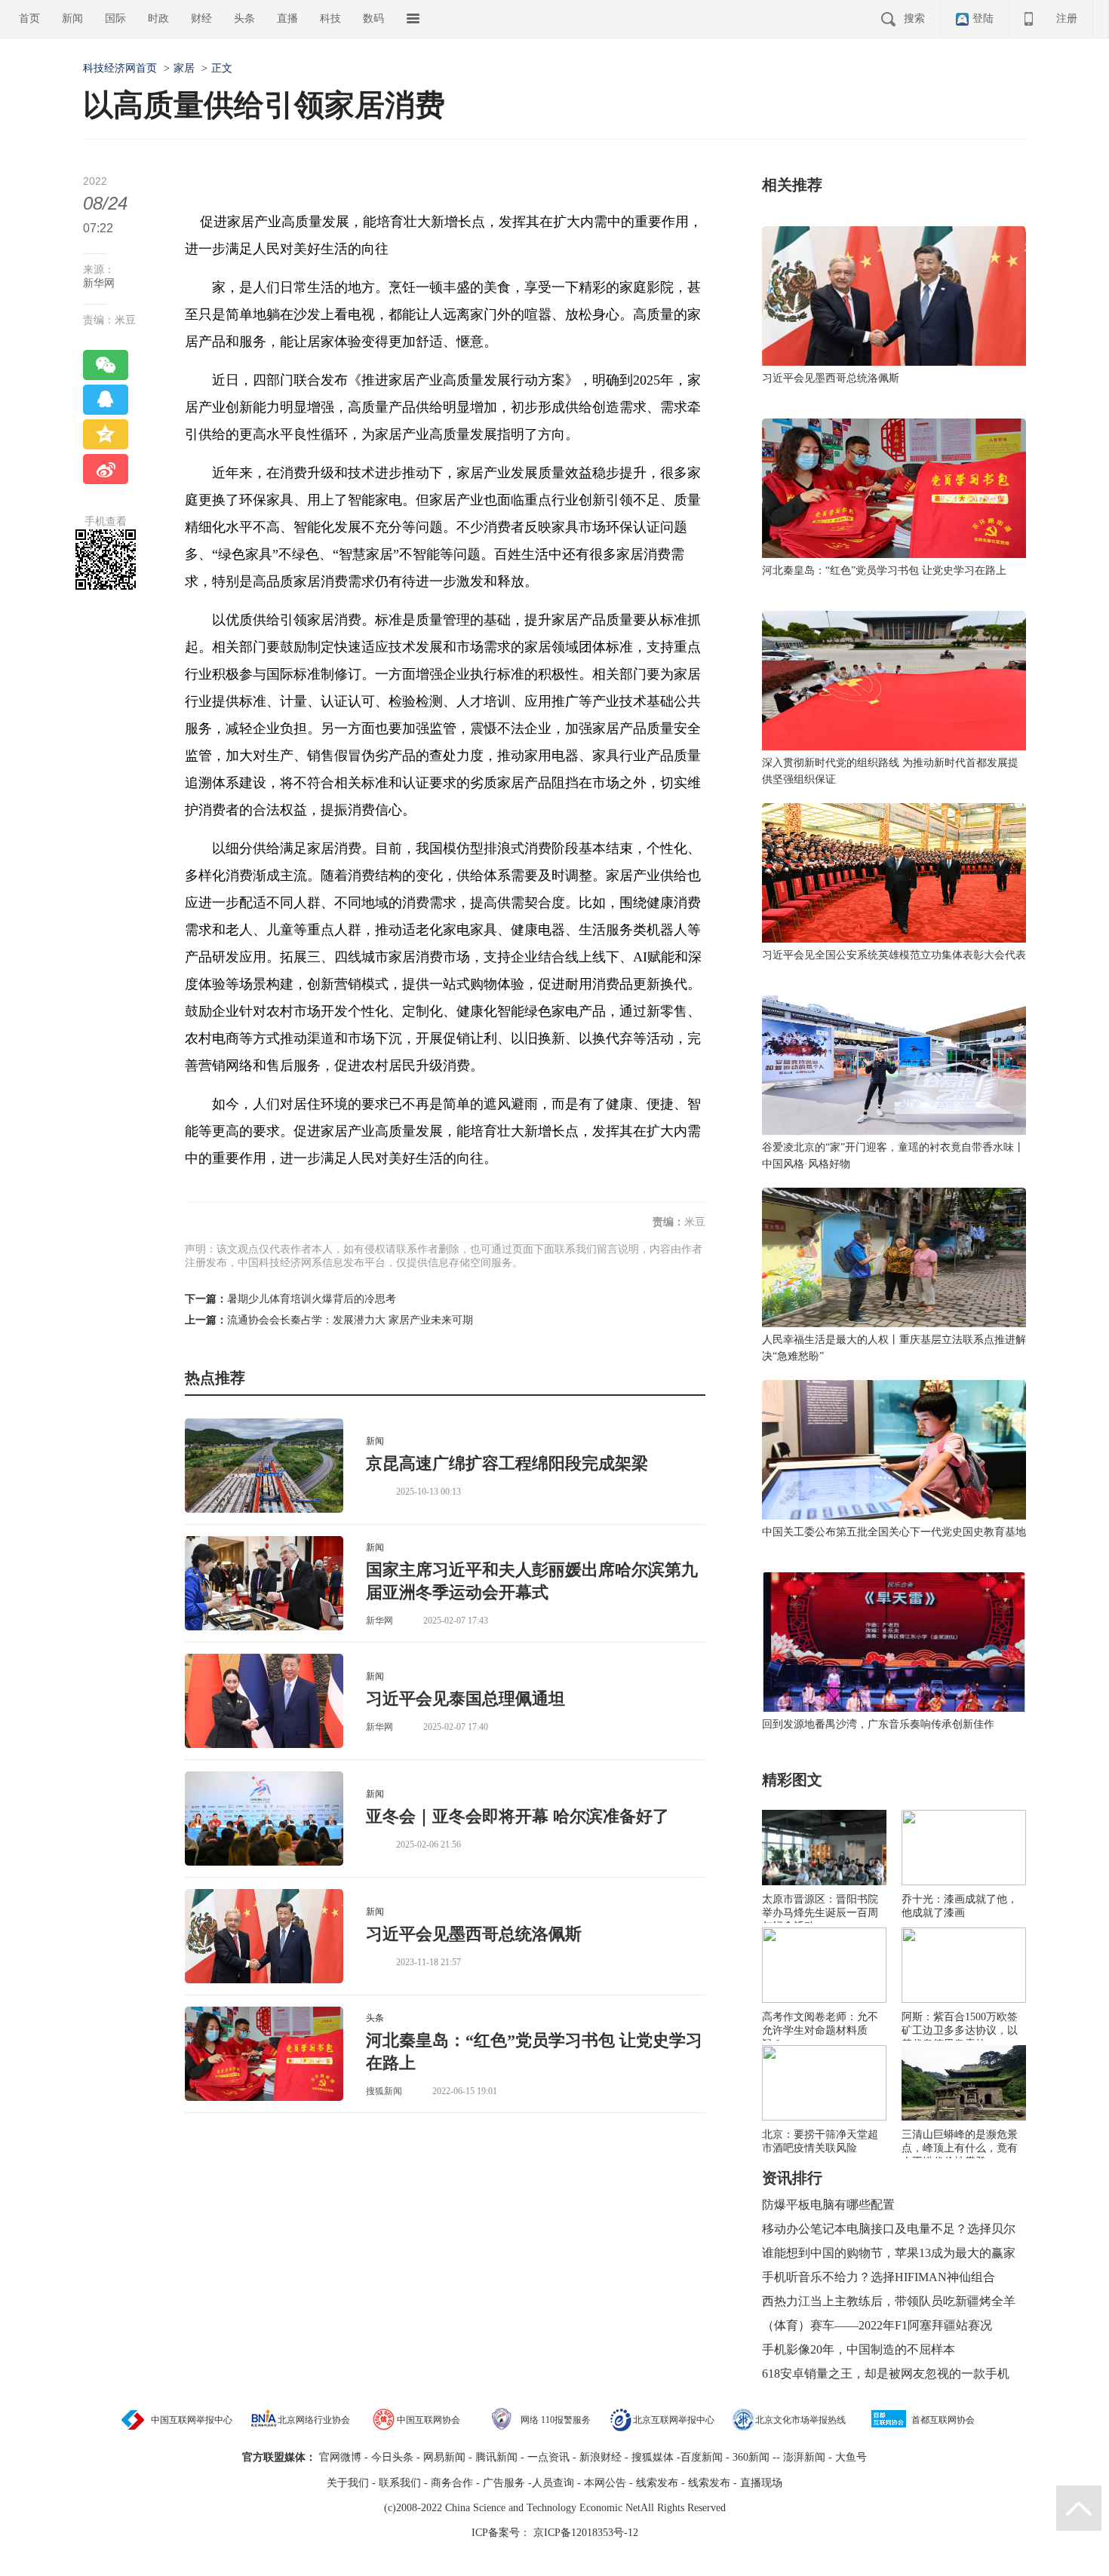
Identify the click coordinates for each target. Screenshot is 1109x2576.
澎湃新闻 (804, 2457)
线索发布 (656, 2483)
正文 (222, 68)
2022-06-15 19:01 (465, 2091)
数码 (373, 18)
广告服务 (504, 2483)
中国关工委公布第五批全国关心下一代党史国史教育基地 (894, 1532)
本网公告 (605, 2483)
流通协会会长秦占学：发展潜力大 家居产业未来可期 (350, 1320)
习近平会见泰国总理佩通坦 (465, 1699)
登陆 (983, 18)
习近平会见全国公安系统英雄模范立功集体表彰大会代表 (894, 955)
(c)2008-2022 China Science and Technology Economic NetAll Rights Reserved (555, 2508)
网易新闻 (443, 2457)
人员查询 (553, 2483)
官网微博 (340, 2457)
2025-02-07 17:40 (456, 1727)
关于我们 (348, 2483)
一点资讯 (548, 2457)
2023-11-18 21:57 (429, 1962)
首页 (29, 18)
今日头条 (392, 2457)
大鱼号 (849, 2457)
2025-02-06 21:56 (429, 1845)
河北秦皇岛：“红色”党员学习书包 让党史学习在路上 (884, 570)
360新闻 (751, 2457)
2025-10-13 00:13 (429, 1492)
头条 (244, 18)
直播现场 (761, 2483)
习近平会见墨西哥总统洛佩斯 (474, 1934)
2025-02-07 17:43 (456, 1621)
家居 (184, 68)
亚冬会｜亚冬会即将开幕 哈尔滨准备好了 (518, 1816)
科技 (330, 18)
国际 (115, 18)
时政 (158, 18)
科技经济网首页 (120, 68)
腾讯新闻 (496, 2457)
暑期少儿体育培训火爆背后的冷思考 (312, 1299)
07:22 (98, 228)
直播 (287, 18)
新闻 (72, 18)
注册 (1067, 18)
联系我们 (400, 2483)
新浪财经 (601, 2457)
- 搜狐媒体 (651, 2457)
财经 (201, 18)
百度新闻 (702, 2457)
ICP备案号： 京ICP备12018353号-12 (555, 2533)
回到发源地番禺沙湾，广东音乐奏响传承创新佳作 (878, 1724)
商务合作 (452, 2483)
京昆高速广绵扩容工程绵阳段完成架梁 (507, 1463)
